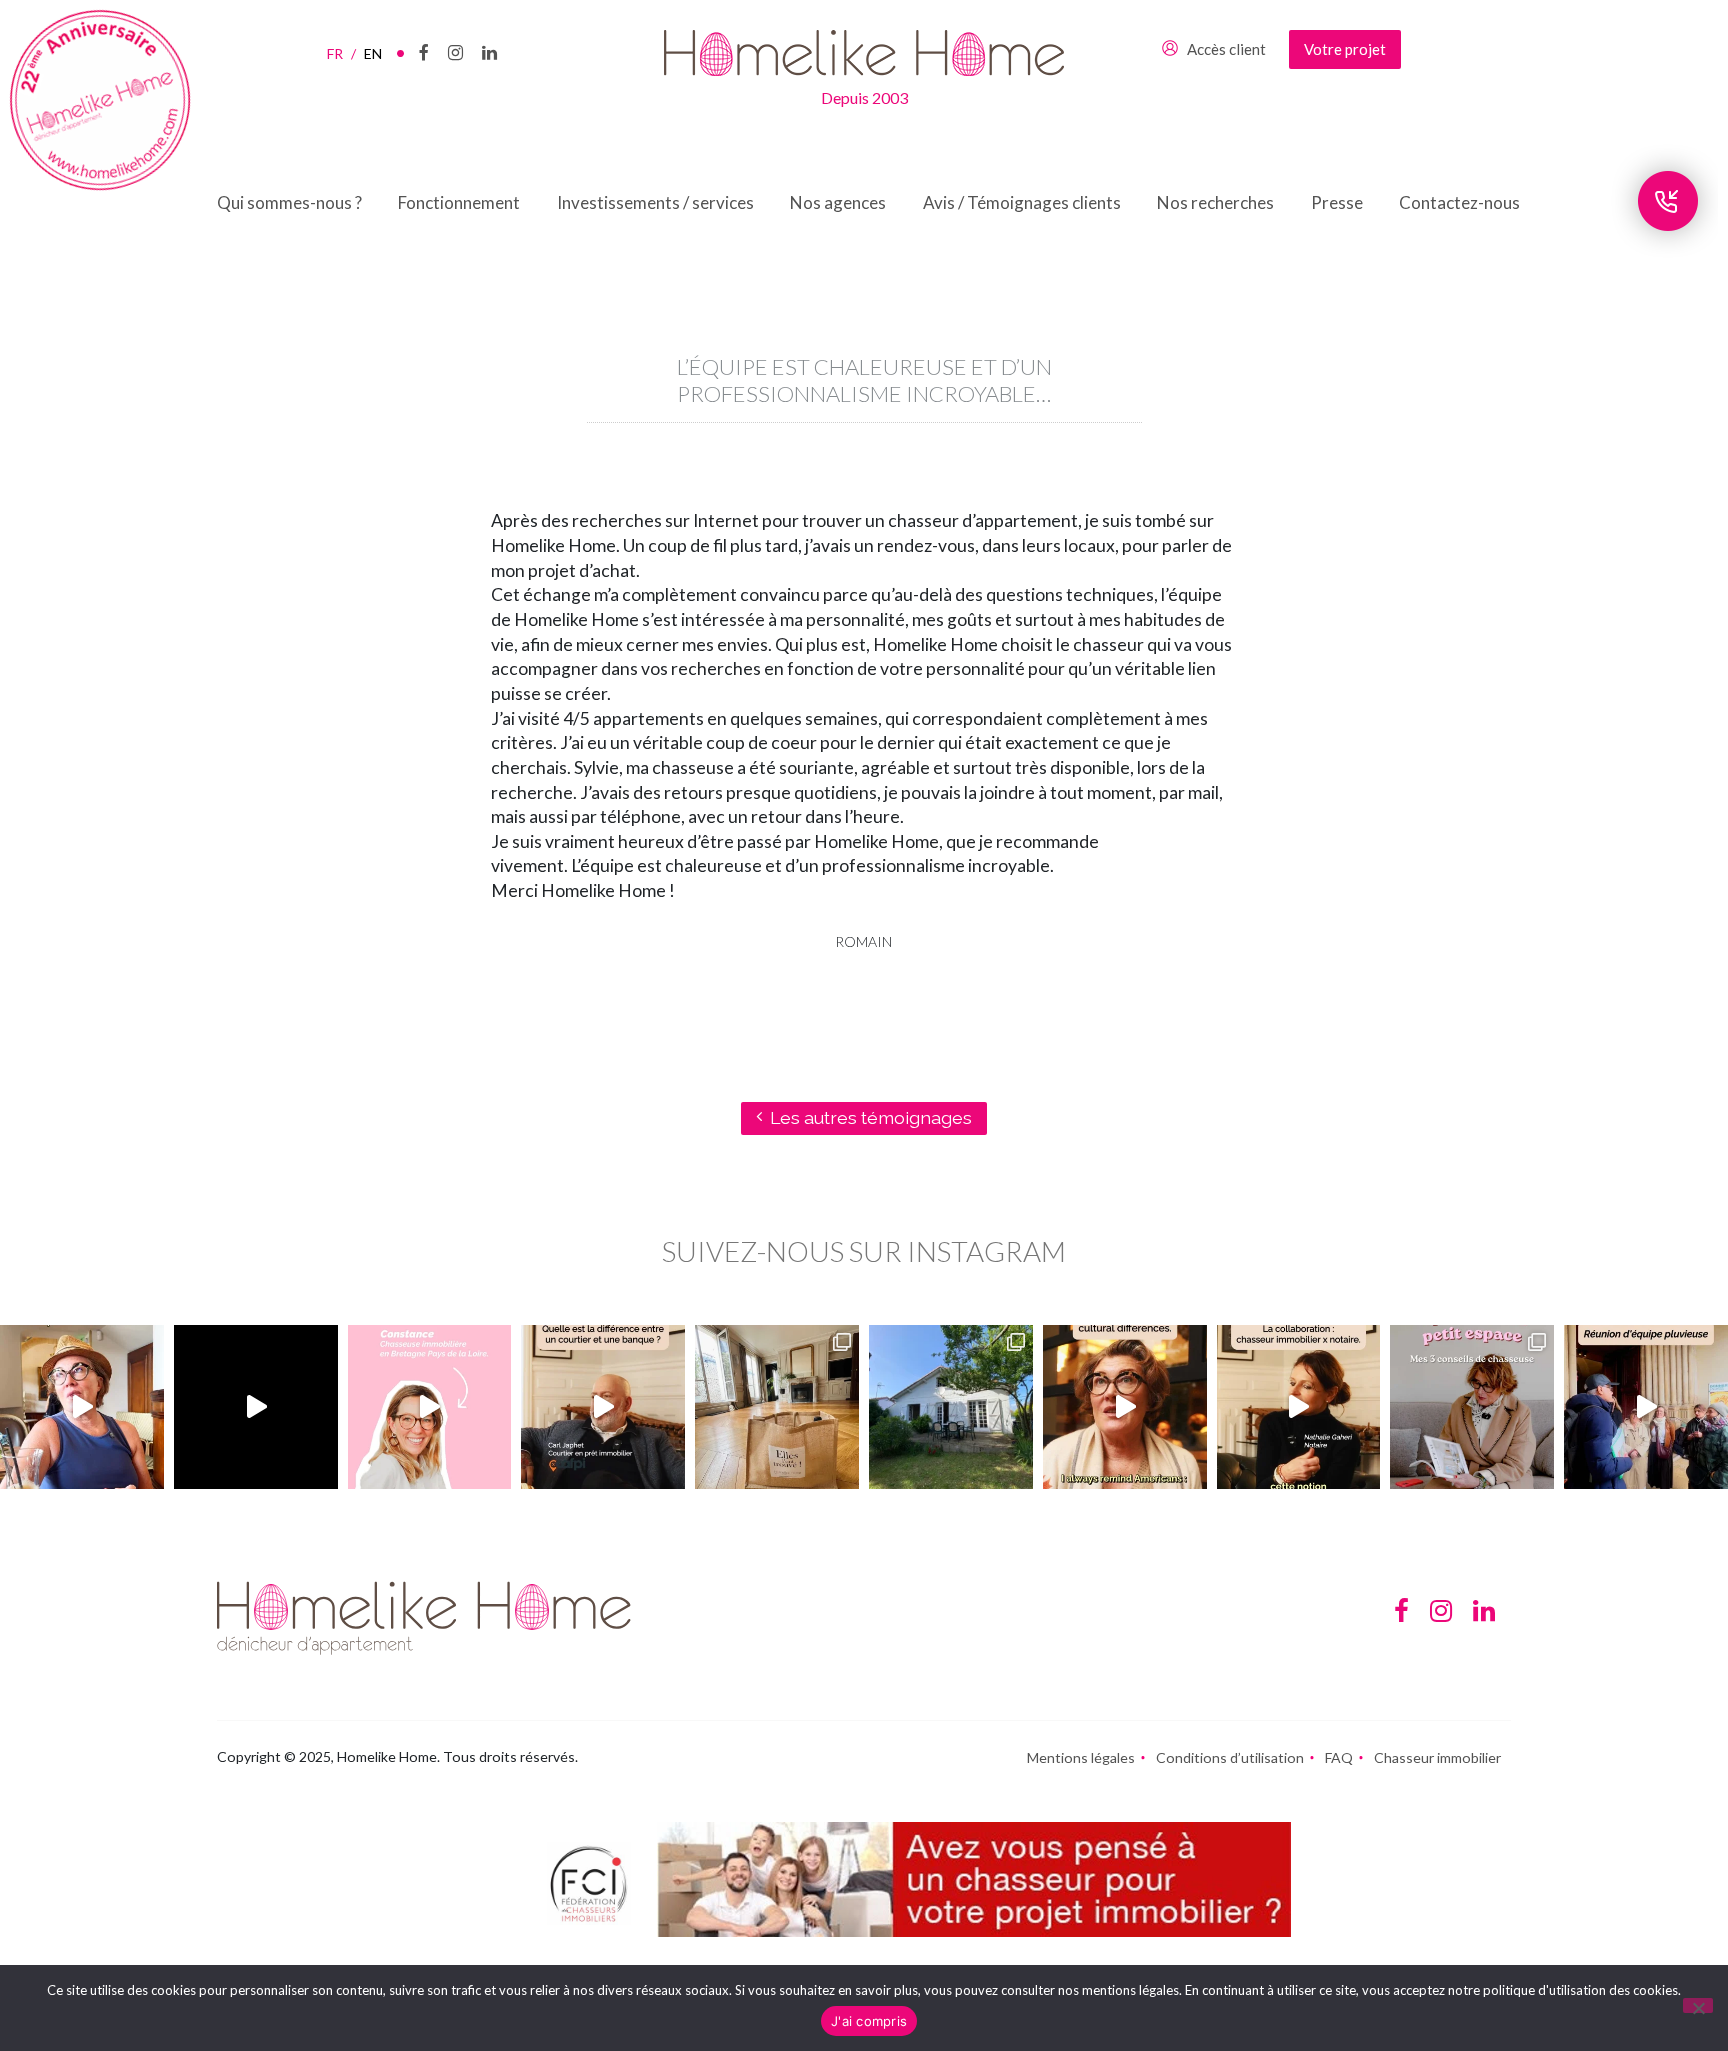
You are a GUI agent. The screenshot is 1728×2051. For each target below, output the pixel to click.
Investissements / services (655, 202)
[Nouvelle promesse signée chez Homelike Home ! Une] (951, 1407)
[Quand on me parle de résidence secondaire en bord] (430, 1407)
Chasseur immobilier (1437, 1757)
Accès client (1226, 49)
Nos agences (838, 202)
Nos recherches (1215, 202)
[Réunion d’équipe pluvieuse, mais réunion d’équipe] (1646, 1407)
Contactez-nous (1459, 202)
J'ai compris (869, 2021)
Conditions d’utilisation (1230, 1757)
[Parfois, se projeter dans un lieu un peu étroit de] (1472, 1407)
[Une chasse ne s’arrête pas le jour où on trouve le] (1299, 1407)
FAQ (1339, 1757)
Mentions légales (1081, 1757)
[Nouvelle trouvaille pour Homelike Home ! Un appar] (777, 1407)
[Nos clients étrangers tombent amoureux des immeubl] (1125, 1407)
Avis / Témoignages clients (1022, 202)
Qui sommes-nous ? (289, 202)
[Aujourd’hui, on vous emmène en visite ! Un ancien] (256, 1407)
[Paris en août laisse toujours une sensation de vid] (82, 1407)
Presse (1337, 202)
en (373, 53)
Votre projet (1345, 49)
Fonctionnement (459, 202)
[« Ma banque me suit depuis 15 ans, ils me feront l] (603, 1407)
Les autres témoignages (871, 1117)
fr (341, 53)
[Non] (1698, 2005)
